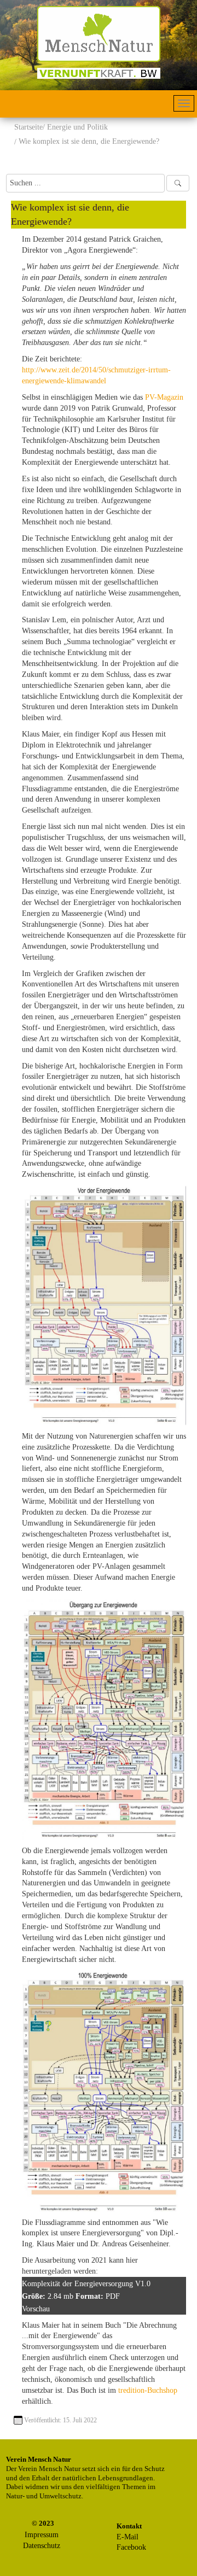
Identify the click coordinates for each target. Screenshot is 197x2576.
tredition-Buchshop (148, 2390)
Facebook (131, 2547)
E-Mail (128, 2537)
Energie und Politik (77, 127)
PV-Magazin (164, 397)
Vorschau (36, 2309)
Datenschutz (42, 2546)
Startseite (28, 127)
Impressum (42, 2535)
